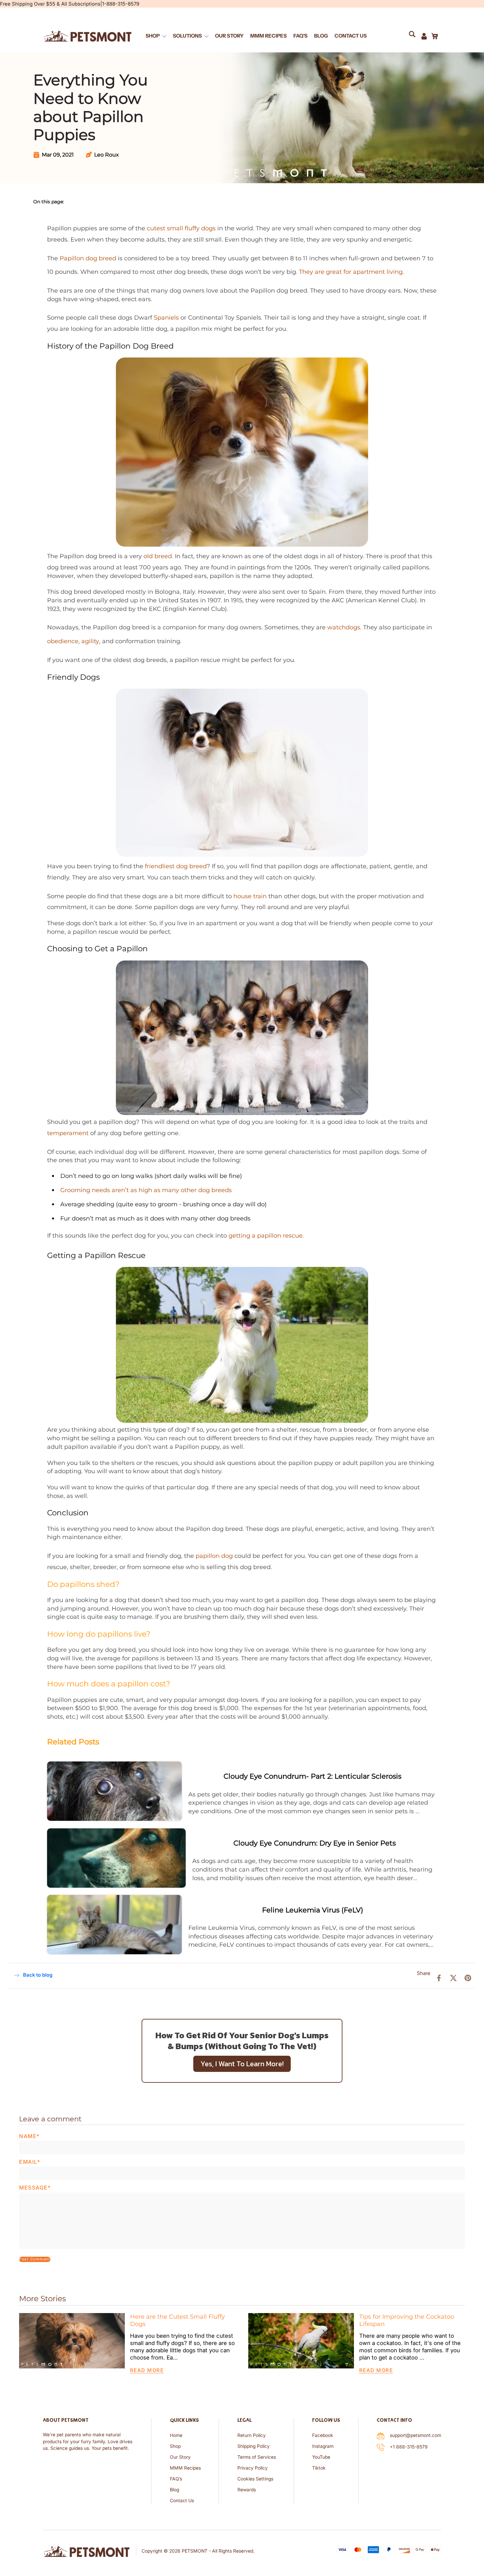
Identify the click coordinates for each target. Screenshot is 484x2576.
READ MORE (147, 2370)
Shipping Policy (254, 2446)
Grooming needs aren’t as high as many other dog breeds (146, 1190)
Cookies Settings (255, 2479)
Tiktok (319, 2468)
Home (176, 2435)
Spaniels (166, 317)
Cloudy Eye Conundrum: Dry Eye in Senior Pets (315, 1843)
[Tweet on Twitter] (453, 1977)
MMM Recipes (185, 2468)
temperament (68, 1133)
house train (250, 896)
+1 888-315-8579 (409, 2447)
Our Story (180, 2457)
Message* (35, 2188)
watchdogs (344, 627)
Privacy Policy (253, 2468)
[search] (415, 36)
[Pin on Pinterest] (468, 1977)
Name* (29, 2136)
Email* (30, 2162)
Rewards (247, 2490)
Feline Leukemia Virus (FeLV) (313, 1910)
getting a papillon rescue (266, 1235)
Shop (175, 2446)
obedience (63, 641)
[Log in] (424, 36)
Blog (175, 2490)
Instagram (323, 2446)
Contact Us (182, 2501)
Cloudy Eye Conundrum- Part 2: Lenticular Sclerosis (312, 1776)
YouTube (321, 2457)
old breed (158, 556)
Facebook (323, 2435)
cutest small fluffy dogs (181, 228)
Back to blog (38, 1975)
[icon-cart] (434, 36)
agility (90, 641)
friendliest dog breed (176, 866)
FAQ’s (176, 2479)
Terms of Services (257, 2457)
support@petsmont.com (416, 2435)
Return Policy (252, 2435)
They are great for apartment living (351, 272)
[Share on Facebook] (439, 1977)
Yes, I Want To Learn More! (242, 2064)
